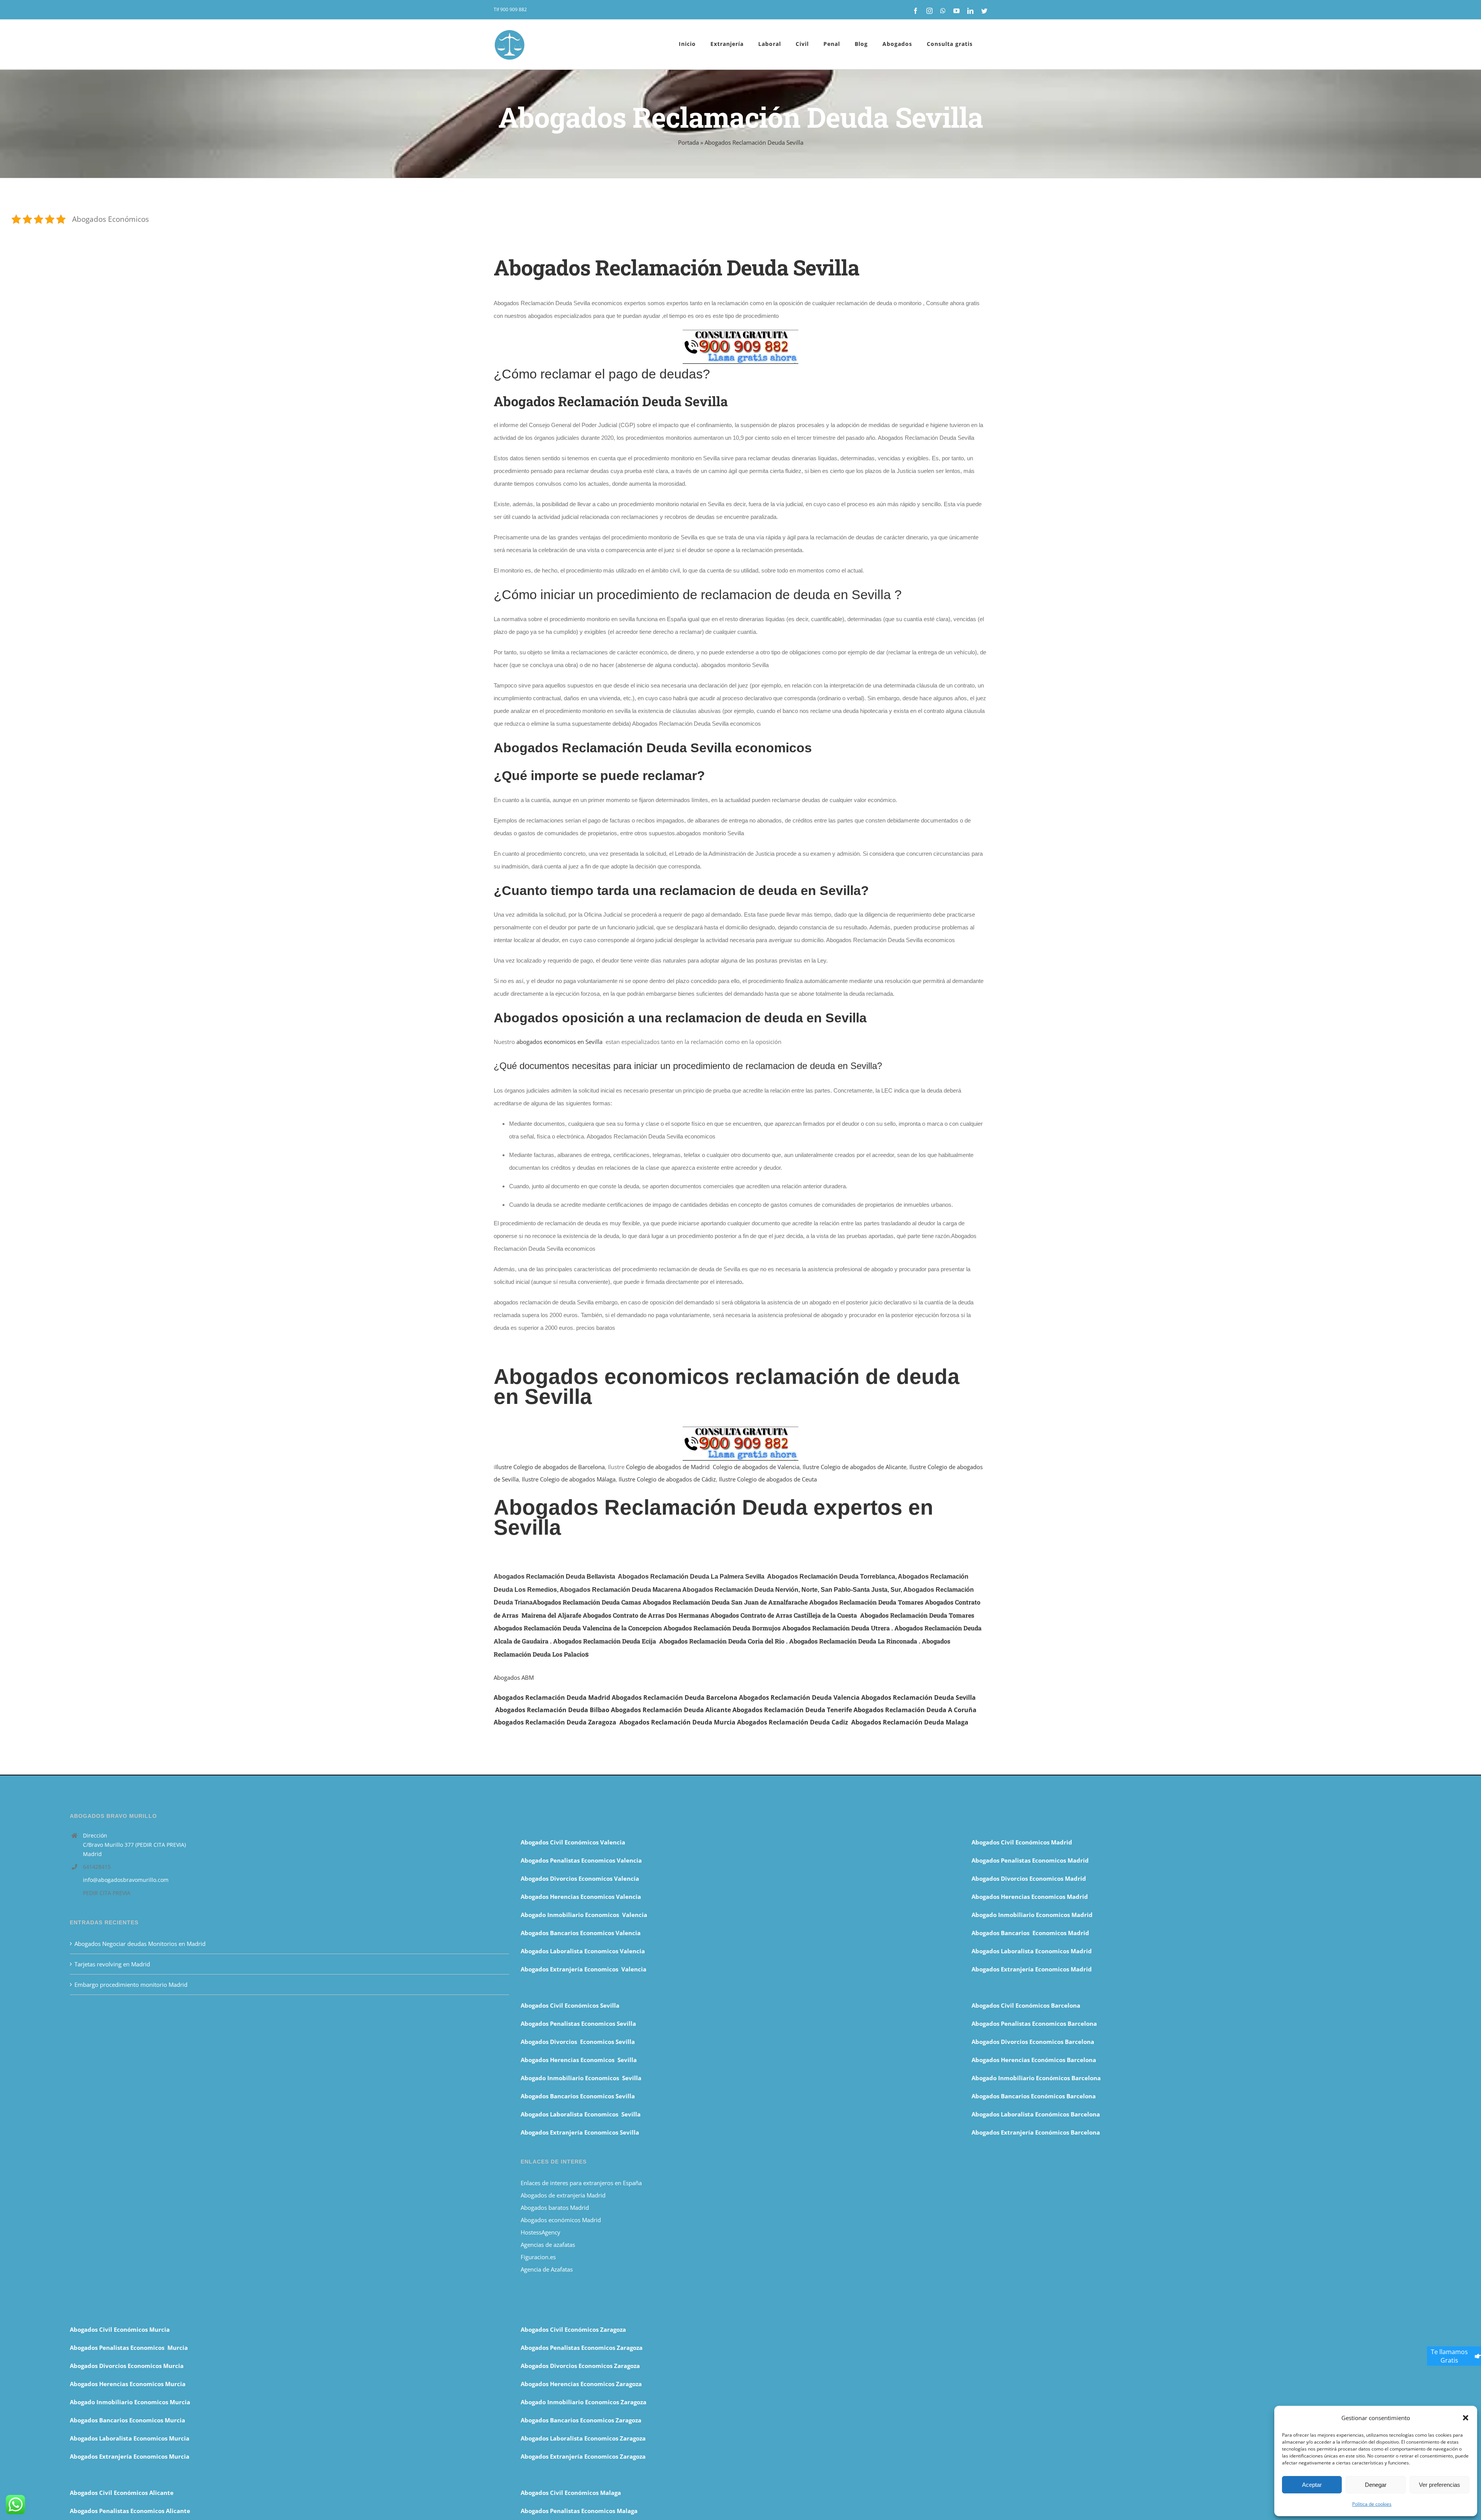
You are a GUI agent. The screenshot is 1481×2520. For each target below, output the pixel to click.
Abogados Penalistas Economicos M (121, 2348)
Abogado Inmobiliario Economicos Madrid (1032, 1915)
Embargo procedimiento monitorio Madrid (131, 1985)
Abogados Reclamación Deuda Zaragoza (555, 1722)
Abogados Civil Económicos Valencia (573, 1842)
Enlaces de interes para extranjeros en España (581, 2183)
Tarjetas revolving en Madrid (112, 1964)
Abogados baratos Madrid (555, 2208)
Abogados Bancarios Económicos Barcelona (1034, 2096)
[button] (1466, 2418)
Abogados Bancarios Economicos (568, 1933)
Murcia (724, 1722)
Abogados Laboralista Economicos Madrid (1032, 1951)
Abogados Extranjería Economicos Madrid (1032, 1969)
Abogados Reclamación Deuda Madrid (552, 1697)
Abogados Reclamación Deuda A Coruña (915, 1710)
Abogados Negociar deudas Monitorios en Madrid (141, 1944)
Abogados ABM (514, 1677)
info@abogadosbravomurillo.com (126, 1880)
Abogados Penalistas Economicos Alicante (130, 2511)
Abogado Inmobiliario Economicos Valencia (584, 1915)
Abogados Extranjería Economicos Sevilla (580, 2132)
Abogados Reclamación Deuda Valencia (799, 1697)
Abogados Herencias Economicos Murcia (128, 2384)
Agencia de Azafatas (547, 2269)
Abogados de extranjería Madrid (563, 2195)
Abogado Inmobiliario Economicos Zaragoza (584, 2402)
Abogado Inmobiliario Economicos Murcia (130, 2402)
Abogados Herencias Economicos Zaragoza (581, 2384)
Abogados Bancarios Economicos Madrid (1030, 1933)
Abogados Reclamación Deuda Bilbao (553, 1710)
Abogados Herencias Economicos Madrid (1030, 1897)
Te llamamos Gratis (1449, 2356)
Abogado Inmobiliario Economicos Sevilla (581, 2078)
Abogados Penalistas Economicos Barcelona (1035, 2023)
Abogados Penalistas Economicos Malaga (579, 2511)
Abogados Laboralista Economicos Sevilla (581, 2114)
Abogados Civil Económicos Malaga (571, 2493)
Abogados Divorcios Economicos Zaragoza (580, 2366)
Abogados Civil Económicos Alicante (122, 2493)
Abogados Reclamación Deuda (908, 1697)
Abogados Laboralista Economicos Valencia (583, 1951)
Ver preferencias (1440, 2485)
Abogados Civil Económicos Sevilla (570, 2005)
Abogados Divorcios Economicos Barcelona (1033, 2042)
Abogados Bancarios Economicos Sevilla (578, 2096)
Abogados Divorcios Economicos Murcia (127, 2366)
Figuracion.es (538, 2257)
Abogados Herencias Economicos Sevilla (579, 2060)
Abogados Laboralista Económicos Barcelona (1036, 2114)
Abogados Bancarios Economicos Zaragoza (581, 2420)
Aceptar (1312, 2485)
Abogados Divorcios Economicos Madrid (1029, 1878)
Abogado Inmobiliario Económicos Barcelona (1036, 2078)
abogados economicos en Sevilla (559, 1042)
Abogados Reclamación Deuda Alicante (671, 1710)
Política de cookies (1372, 2504)
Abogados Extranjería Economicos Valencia (584, 1969)
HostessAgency (541, 2232)
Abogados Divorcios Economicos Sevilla (578, 2042)
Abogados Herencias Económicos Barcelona (1034, 2060)
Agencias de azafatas (549, 2245)
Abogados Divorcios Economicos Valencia (580, 1878)
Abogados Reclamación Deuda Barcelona (675, 1697)
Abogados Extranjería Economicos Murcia (130, 2456)
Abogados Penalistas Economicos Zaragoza (582, 2348)
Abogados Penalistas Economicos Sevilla (578, 2023)
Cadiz (841, 1722)
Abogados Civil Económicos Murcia (120, 2329)
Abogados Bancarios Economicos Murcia (127, 2420)
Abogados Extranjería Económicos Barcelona (1036, 2132)
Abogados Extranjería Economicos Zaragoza (583, 2456)
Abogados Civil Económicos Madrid (1022, 1842)
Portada (688, 142)
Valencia (628, 1933)
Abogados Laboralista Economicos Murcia (130, 2438)
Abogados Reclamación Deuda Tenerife (792, 1710)
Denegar (1376, 2485)
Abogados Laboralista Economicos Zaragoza (583, 2438)
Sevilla (965, 1697)
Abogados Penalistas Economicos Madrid (1031, 1860)
